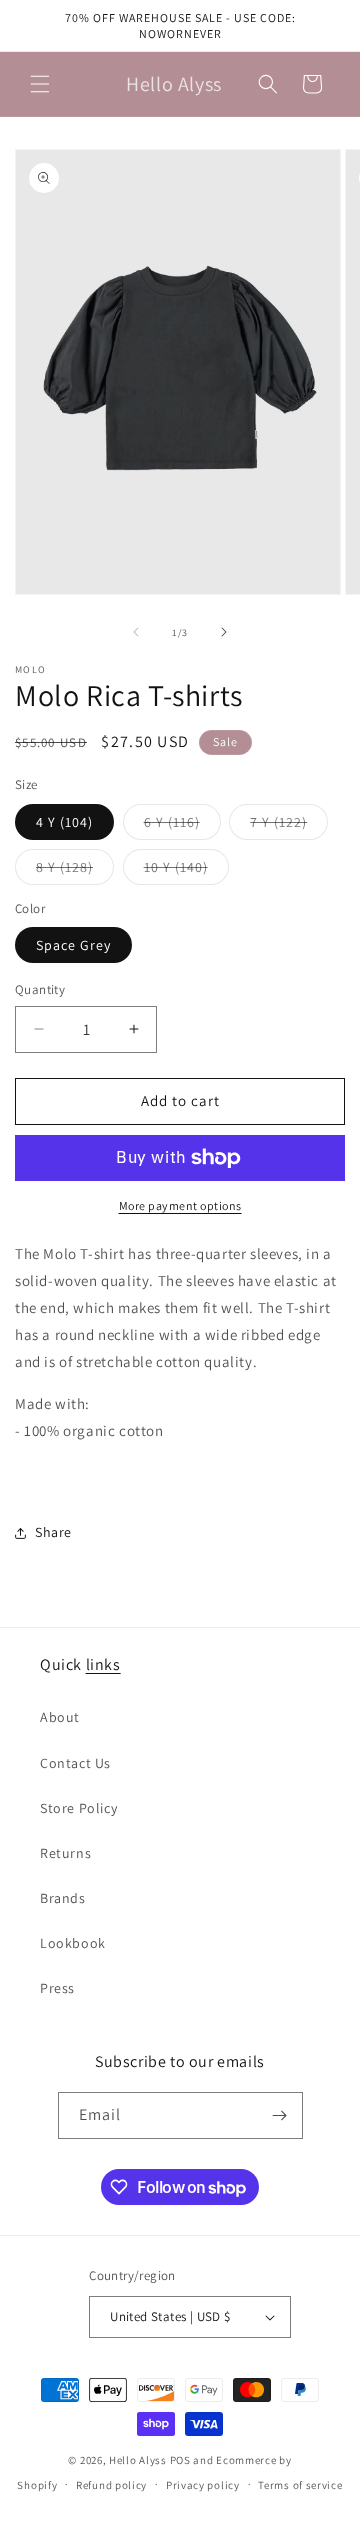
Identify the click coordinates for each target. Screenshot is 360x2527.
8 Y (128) (75, 871)
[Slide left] (136, 632)
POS (180, 2460)
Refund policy (111, 2485)
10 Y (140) (186, 871)
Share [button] (53, 1532)
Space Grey (73, 945)
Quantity (40, 989)
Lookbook (73, 1943)
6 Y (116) (182, 826)
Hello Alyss (138, 2460)
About (60, 1717)
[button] (40, 84)
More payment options (180, 1205)
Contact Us (75, 1763)
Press (57, 1988)
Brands (63, 1898)
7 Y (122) (289, 826)
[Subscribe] (280, 2115)
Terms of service (300, 2485)
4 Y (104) (64, 822)
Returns (65, 1853)
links (103, 1664)
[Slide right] (224, 632)
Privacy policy (203, 2485)
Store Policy (78, 1808)
